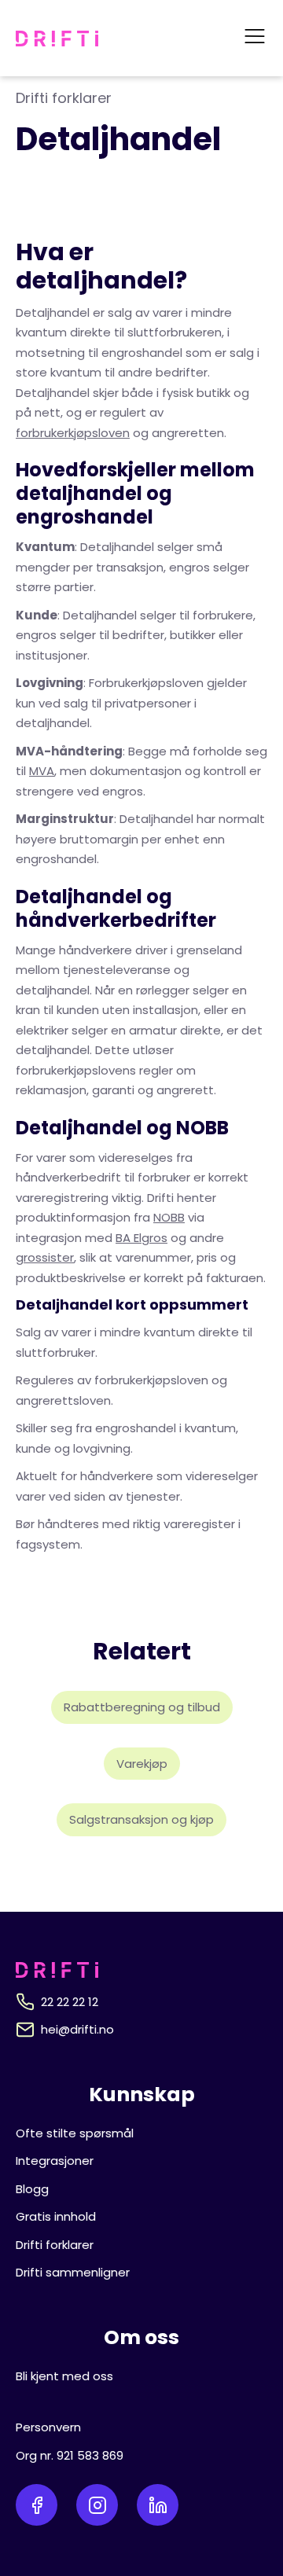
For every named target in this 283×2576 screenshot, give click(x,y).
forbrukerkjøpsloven (73, 433)
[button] (255, 38)
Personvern (48, 2427)
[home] (57, 39)
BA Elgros (141, 1238)
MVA (42, 771)
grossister (45, 1257)
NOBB (169, 1217)
